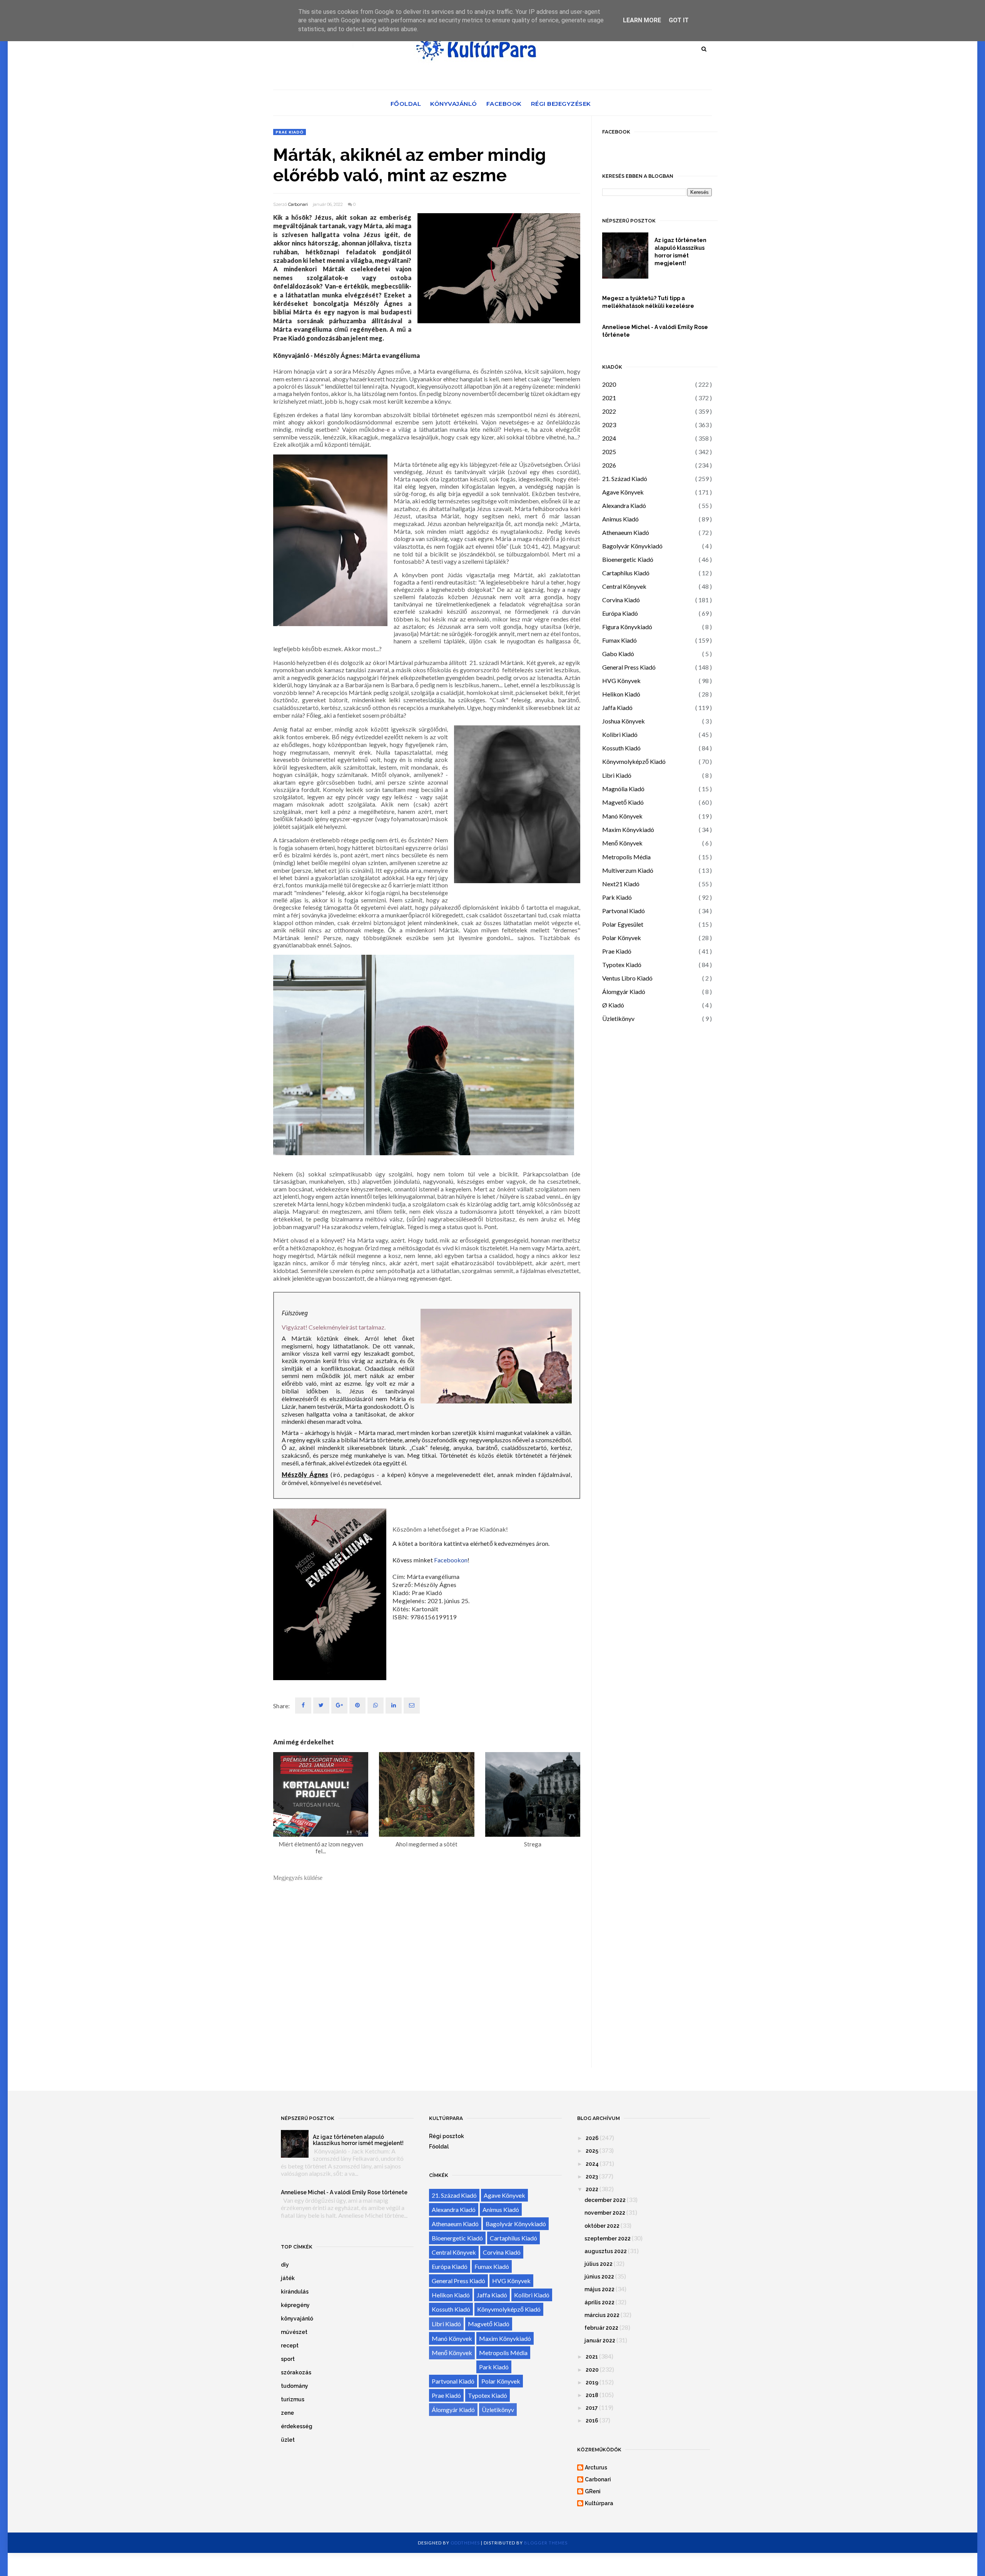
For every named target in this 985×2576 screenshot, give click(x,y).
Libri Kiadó (617, 775)
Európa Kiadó (620, 613)
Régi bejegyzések (561, 104)
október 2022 (602, 2226)
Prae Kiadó (290, 132)
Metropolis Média (626, 857)
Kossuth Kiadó (621, 748)
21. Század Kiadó (625, 479)
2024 (609, 438)
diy (285, 2265)
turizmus (293, 2399)
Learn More (642, 20)
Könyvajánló (454, 104)
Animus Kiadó (620, 519)
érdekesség (297, 2426)
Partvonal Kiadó (624, 911)
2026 (609, 465)
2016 (592, 2421)
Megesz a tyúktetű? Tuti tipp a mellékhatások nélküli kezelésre (648, 302)
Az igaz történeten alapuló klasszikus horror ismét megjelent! (680, 252)
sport (288, 2359)
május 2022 (599, 2289)
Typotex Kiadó (622, 965)
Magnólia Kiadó (623, 789)
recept (290, 2345)
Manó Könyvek (622, 816)
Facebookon (451, 1560)
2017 (592, 2408)
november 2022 (605, 2213)
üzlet (288, 2440)
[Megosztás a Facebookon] (303, 1706)
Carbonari (298, 204)
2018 (592, 2395)
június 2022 (599, 2277)
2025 (609, 452)
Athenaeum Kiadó (626, 532)
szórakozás (296, 2372)
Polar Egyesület (623, 924)
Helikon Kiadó (621, 694)
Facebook (504, 104)
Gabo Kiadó (618, 654)
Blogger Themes (546, 2543)
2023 (609, 425)
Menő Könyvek (622, 843)
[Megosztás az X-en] (321, 1706)
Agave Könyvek (623, 492)
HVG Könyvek (621, 681)
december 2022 (605, 2200)
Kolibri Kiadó (620, 734)
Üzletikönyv (618, 1018)
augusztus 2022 (606, 2251)
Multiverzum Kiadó (628, 870)
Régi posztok (447, 2136)
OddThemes (465, 2543)
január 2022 (600, 2340)
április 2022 (599, 2302)
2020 (609, 384)
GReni (593, 2491)
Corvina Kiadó (621, 600)
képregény (295, 2305)
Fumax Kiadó (619, 640)
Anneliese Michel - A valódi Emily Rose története (655, 331)
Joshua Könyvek (624, 721)
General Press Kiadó (629, 667)
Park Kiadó (617, 897)
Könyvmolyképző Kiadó (634, 761)
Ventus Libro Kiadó (627, 978)
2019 (592, 2382)
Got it (679, 20)
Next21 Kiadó (621, 884)
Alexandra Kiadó (624, 505)
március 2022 (602, 2315)
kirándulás (295, 2292)
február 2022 (601, 2328)
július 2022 (599, 2264)
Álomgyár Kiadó (624, 991)
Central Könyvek (624, 586)
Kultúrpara (599, 2503)
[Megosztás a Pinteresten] (412, 1706)
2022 (609, 411)
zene (287, 2413)
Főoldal (406, 104)
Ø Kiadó (613, 1005)
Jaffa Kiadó (617, 707)
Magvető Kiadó (623, 802)
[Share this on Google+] (339, 1706)
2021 (609, 398)
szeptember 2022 (608, 2239)
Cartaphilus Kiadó (626, 573)
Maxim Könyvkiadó (628, 829)
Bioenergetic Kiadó (628, 559)
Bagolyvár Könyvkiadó (632, 546)
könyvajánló (297, 2319)
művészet (294, 2332)
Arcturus (596, 2467)
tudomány (295, 2386)
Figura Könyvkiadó (627, 627)
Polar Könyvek (622, 938)
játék (288, 2278)
